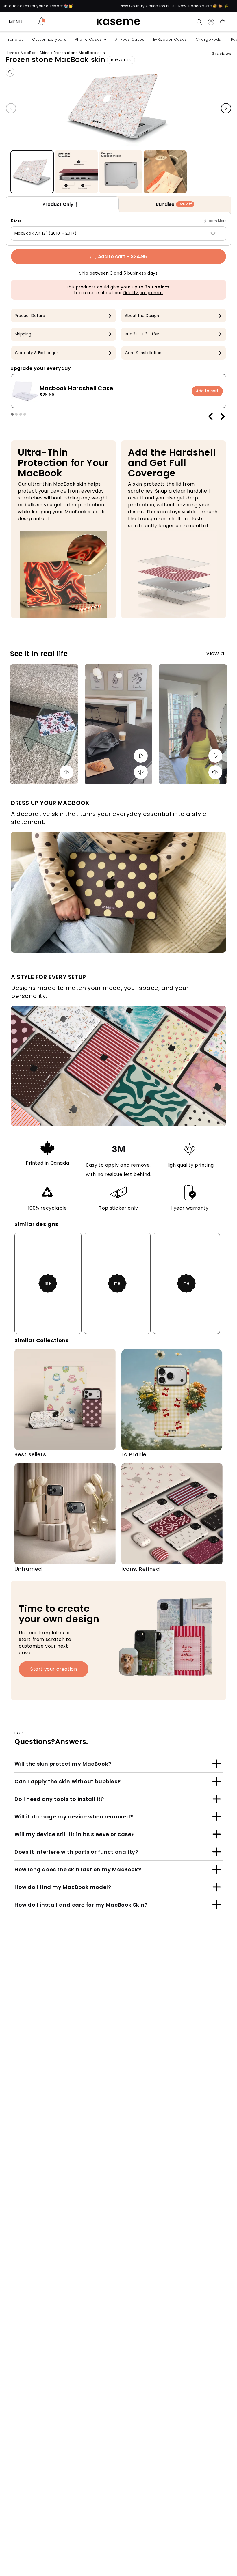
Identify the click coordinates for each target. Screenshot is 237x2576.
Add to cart (207, 391)
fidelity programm (143, 293)
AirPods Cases (130, 39)
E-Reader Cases (170, 39)
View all (216, 653)
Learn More (217, 221)
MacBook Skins (35, 53)
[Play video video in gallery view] (165, 172)
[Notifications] (42, 22)
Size (16, 221)
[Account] (211, 22)
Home (11, 53)
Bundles (15, 39)
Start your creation (54, 1669)
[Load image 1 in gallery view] (32, 172)
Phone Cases (88, 39)
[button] (199, 22)
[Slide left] (11, 108)
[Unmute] (66, 772)
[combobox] (118, 234)
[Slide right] (226, 108)
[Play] (141, 756)
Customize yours (49, 39)
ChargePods (208, 39)
